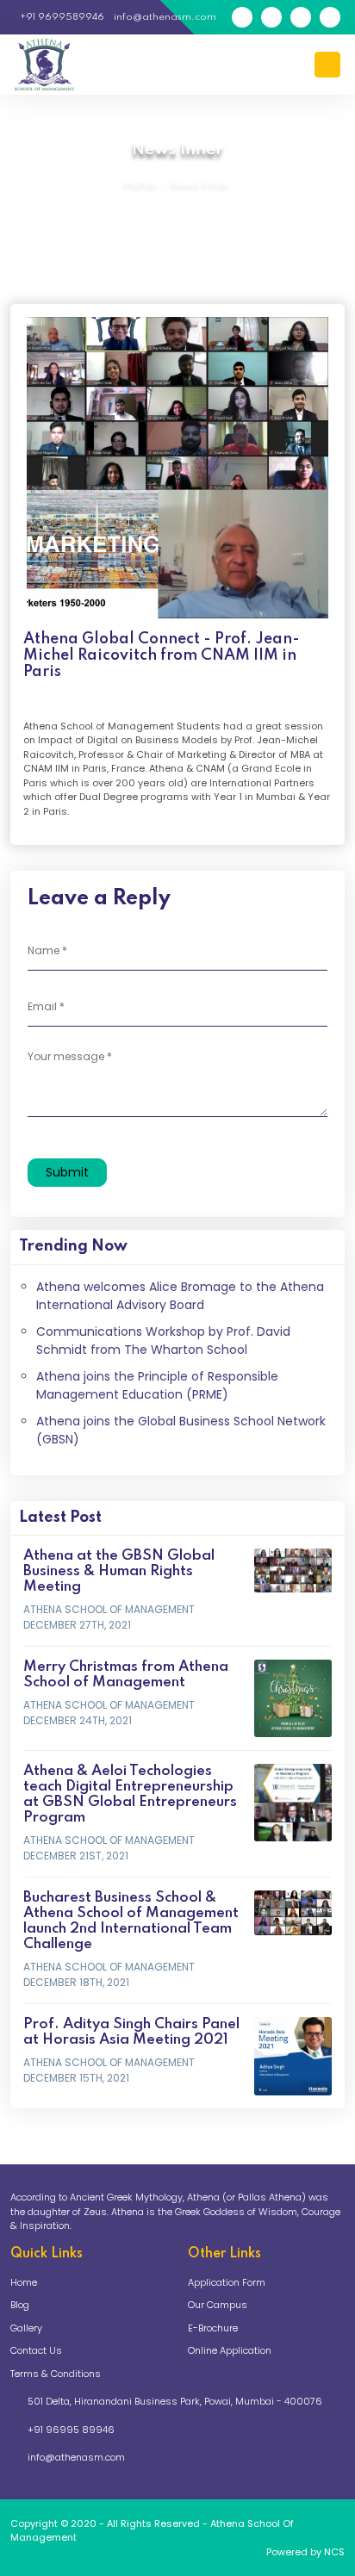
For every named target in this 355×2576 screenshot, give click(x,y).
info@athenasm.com (164, 17)
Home (141, 183)
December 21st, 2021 (76, 1856)
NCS (334, 2552)
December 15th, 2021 (76, 2078)
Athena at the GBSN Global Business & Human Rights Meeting (119, 1571)
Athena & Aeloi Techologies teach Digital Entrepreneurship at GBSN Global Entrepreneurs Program (130, 1794)
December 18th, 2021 (76, 1982)
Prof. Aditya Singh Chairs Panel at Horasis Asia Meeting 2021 (131, 2032)
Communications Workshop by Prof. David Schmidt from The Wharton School (163, 1341)
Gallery (26, 2328)
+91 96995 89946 (71, 2430)
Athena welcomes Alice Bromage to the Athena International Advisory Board (180, 1296)
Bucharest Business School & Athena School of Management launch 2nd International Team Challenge (131, 1921)
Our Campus (218, 2305)
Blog (20, 2305)
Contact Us (36, 2350)
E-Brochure (213, 2328)
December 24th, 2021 (78, 1720)
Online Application (230, 2350)
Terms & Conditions (56, 2374)
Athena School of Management (109, 1609)
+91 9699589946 (61, 17)
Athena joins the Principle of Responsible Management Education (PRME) (157, 1385)
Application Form (227, 2282)
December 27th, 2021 (77, 1625)
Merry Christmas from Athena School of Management (126, 1675)
